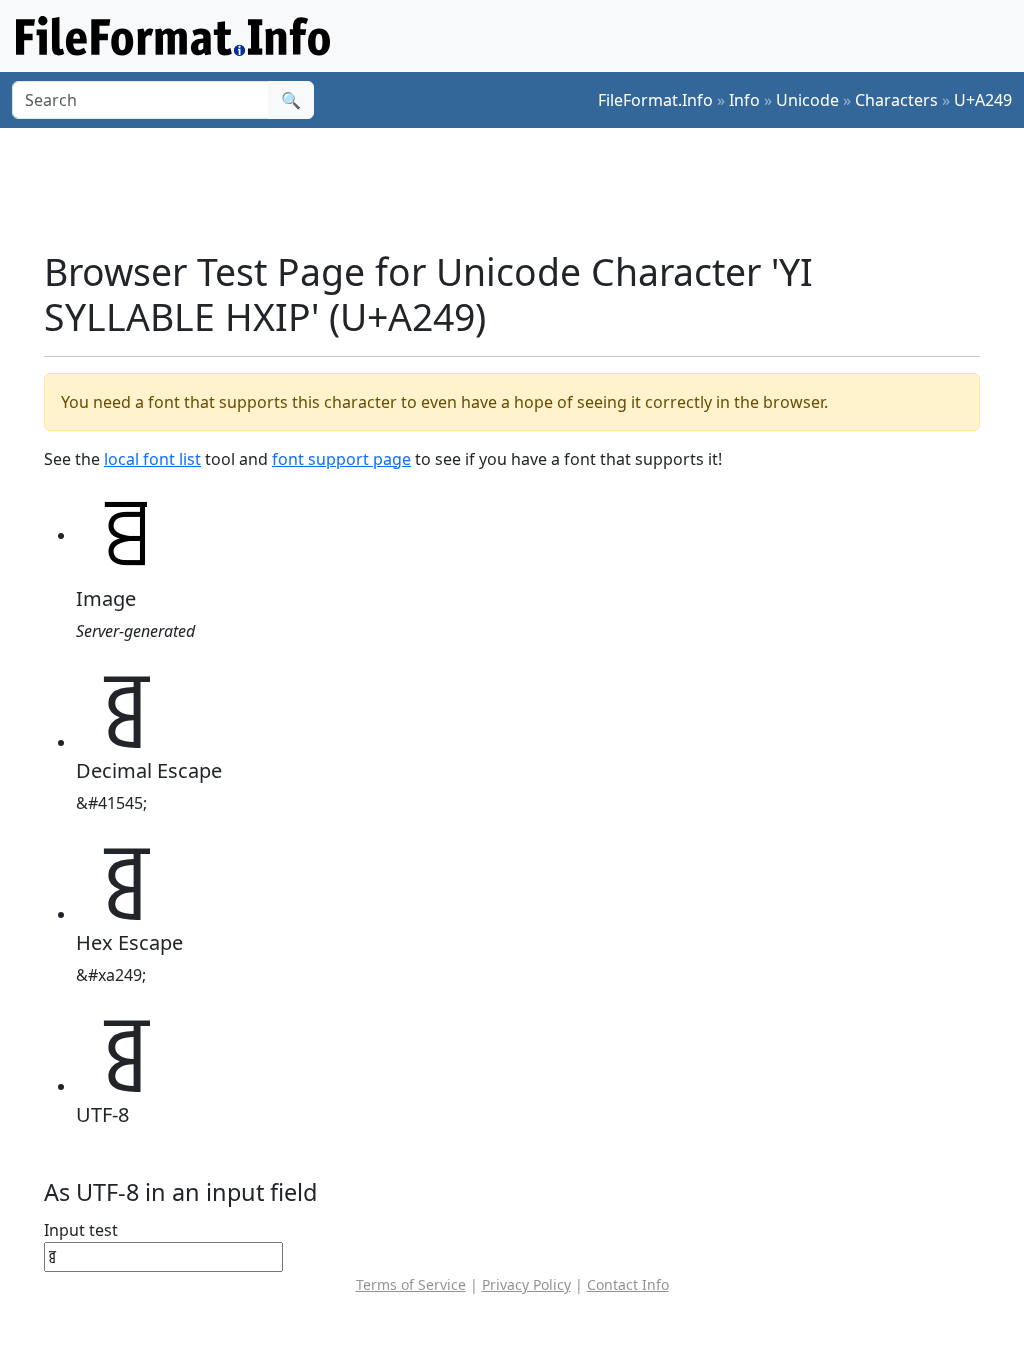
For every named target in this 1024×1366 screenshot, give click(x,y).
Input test (81, 1230)
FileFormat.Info (655, 100)
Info (744, 100)
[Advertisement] (524, 189)
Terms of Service (411, 1284)
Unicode (807, 100)
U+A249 (983, 100)
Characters (896, 100)
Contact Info (628, 1284)
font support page (341, 459)
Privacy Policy (526, 1284)
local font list (152, 459)
